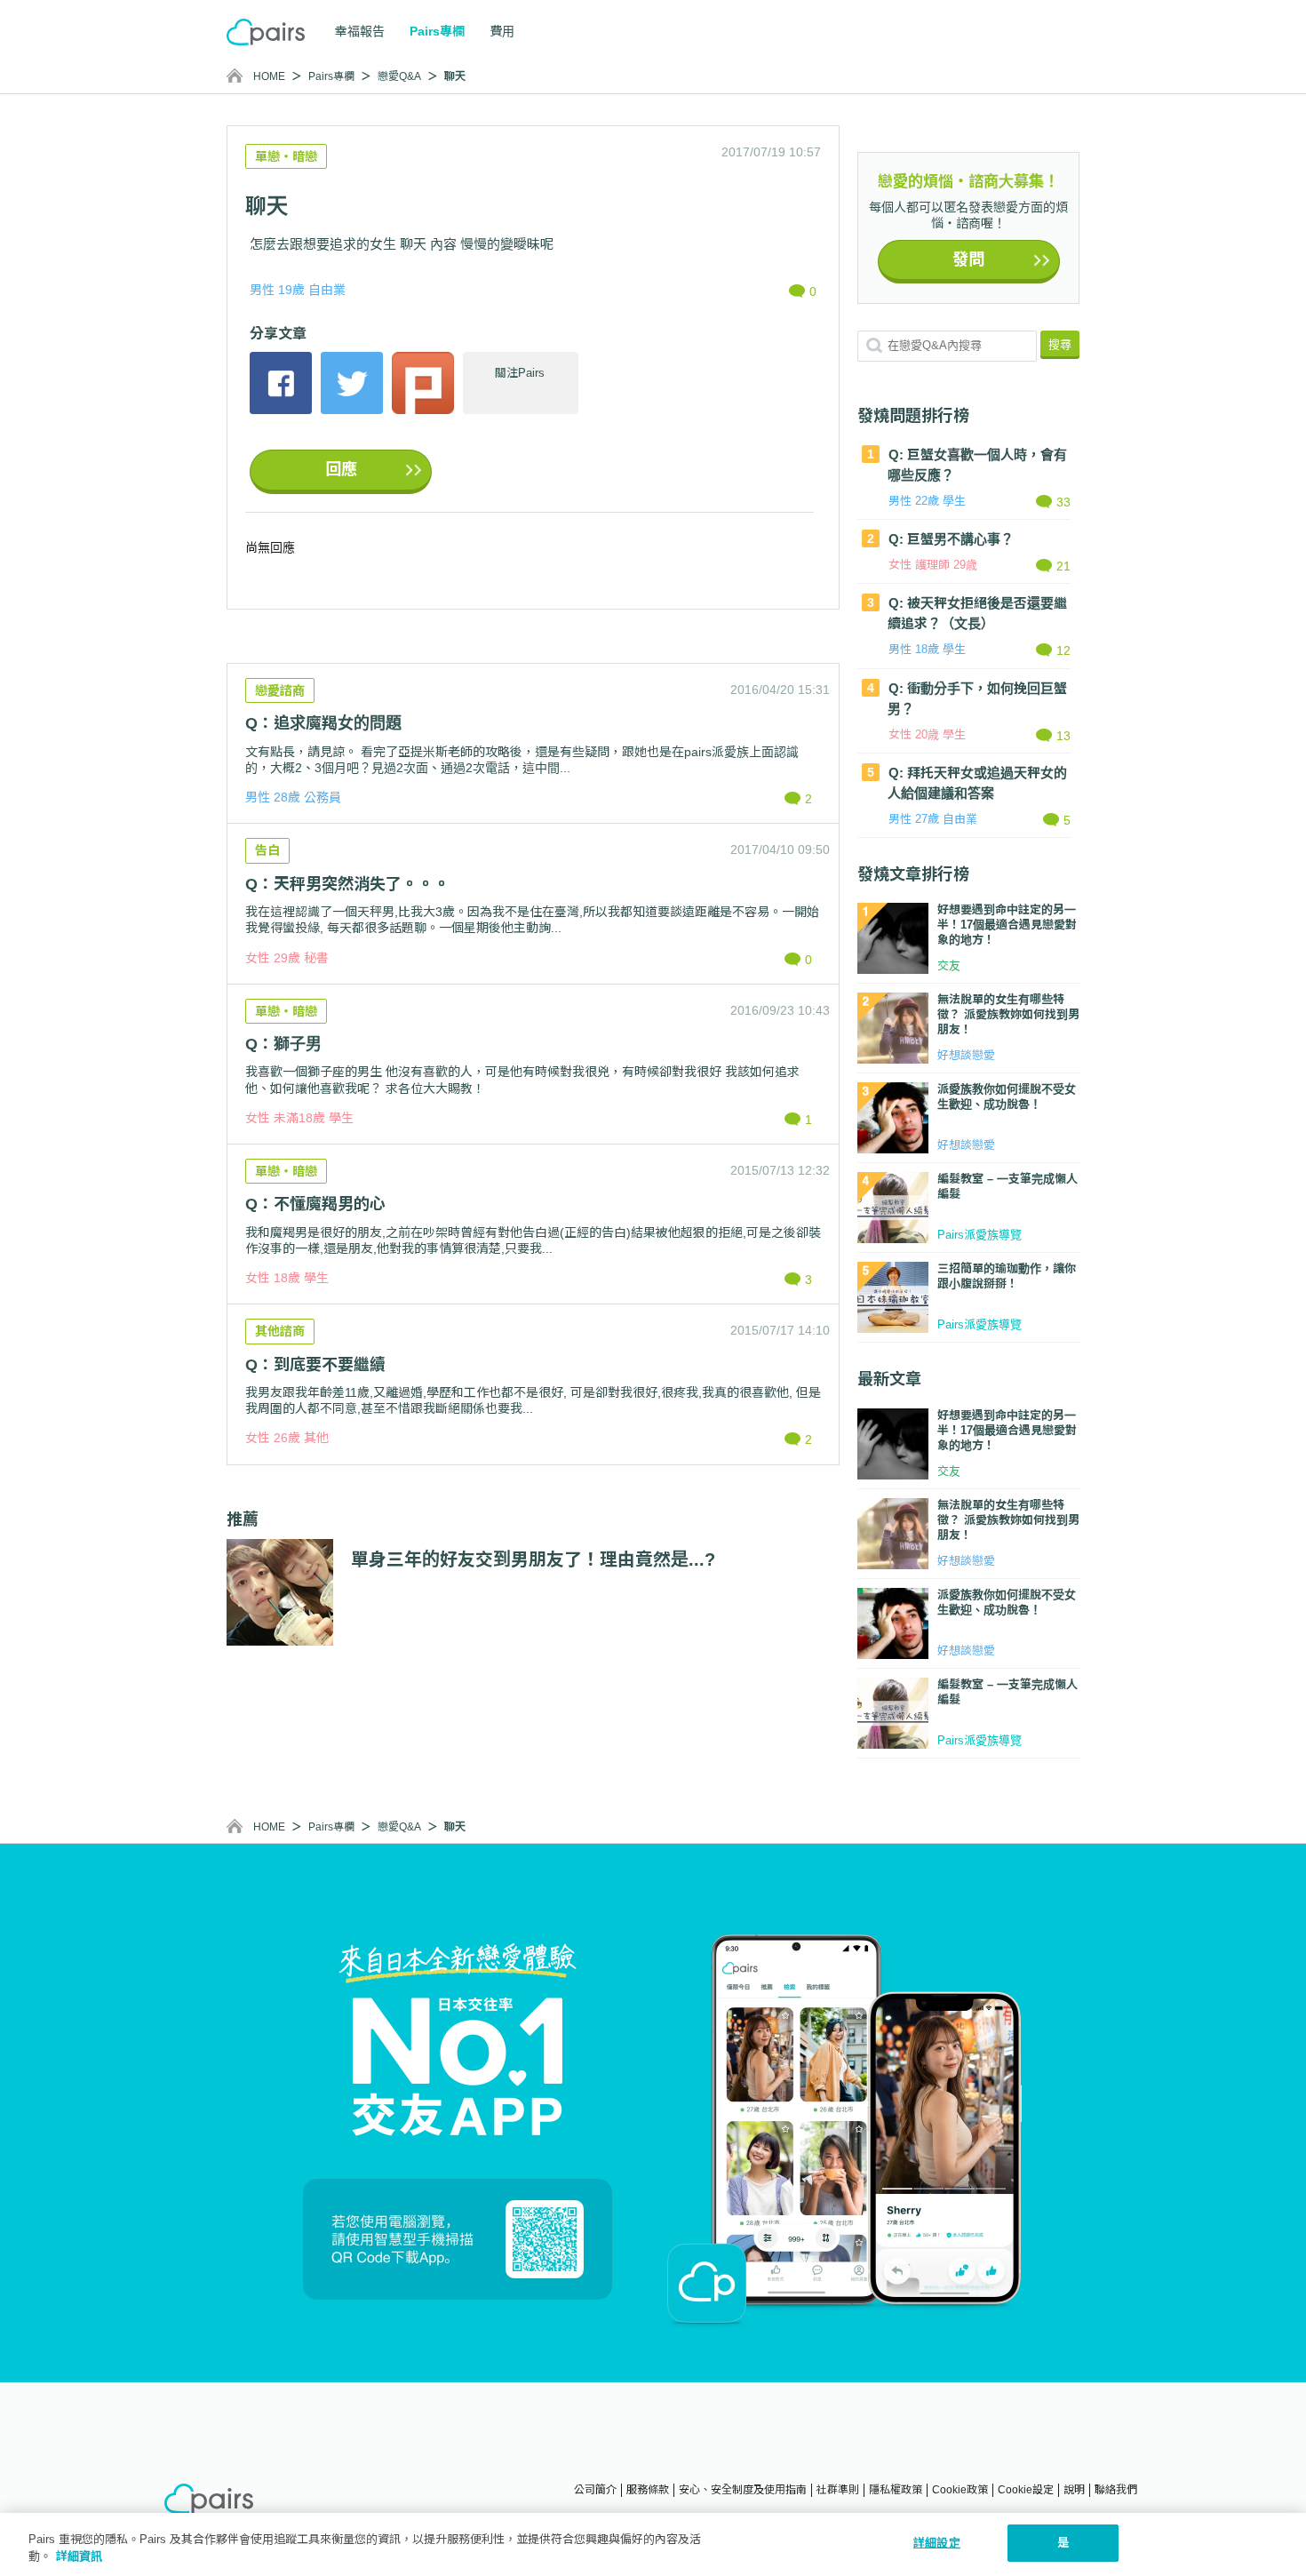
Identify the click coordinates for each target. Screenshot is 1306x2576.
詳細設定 (937, 2543)
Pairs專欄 (331, 76)
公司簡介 (595, 2490)
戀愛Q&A (399, 76)
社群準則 (838, 2490)
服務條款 (648, 2490)
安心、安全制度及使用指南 (743, 2490)
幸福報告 (360, 31)
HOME (269, 76)
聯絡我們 (1116, 2490)
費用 (502, 31)
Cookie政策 (960, 2490)
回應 (341, 469)
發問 (968, 259)
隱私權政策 (896, 2490)
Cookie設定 (1026, 2490)
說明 (1074, 2490)
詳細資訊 (79, 2557)
